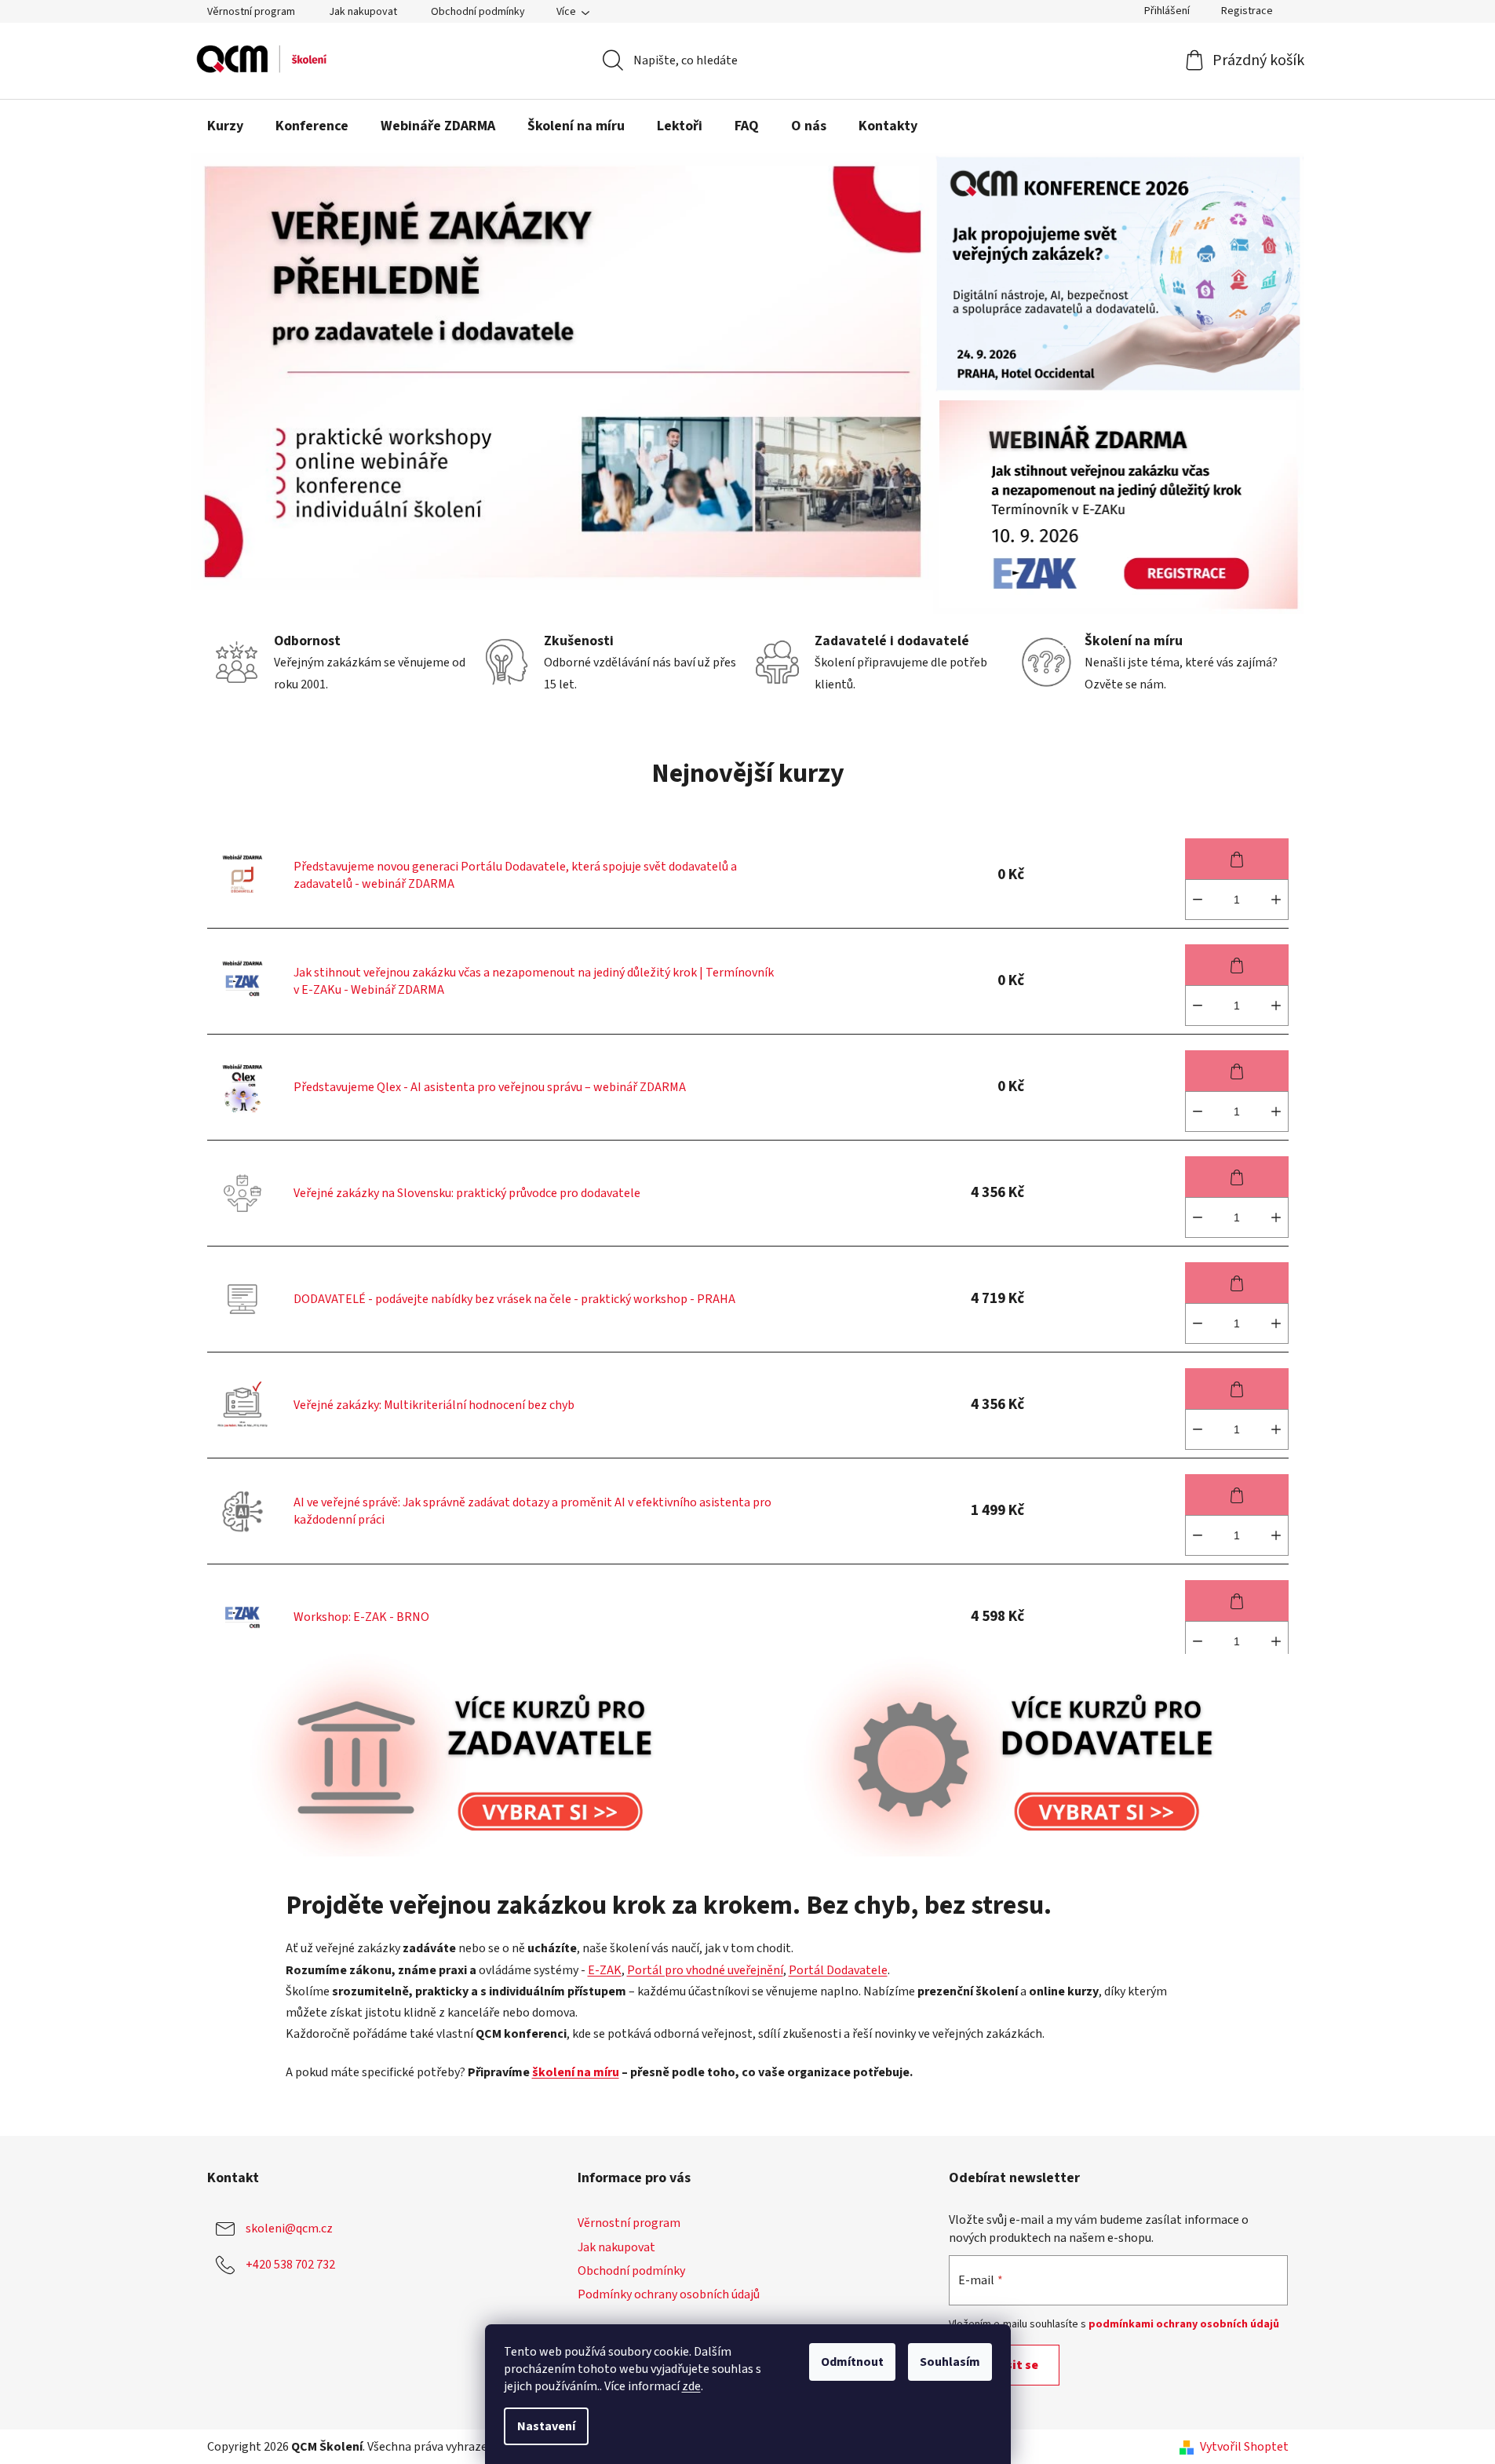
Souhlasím (950, 2362)
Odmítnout (852, 2362)
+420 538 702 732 (290, 2265)
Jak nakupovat (363, 12)
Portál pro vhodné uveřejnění (705, 1970)
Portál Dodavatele (838, 1970)
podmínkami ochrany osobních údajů (1184, 2324)
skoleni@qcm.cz (289, 2229)
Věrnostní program (251, 12)
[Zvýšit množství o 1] (1276, 900)
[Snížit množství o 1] (1198, 900)
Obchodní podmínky (478, 12)
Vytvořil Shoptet (1244, 2447)
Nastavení (546, 2426)
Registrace (1247, 11)
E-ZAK (605, 1970)
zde (691, 2386)
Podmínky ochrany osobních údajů (669, 2294)
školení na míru (576, 2072)
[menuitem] (225, 126)
